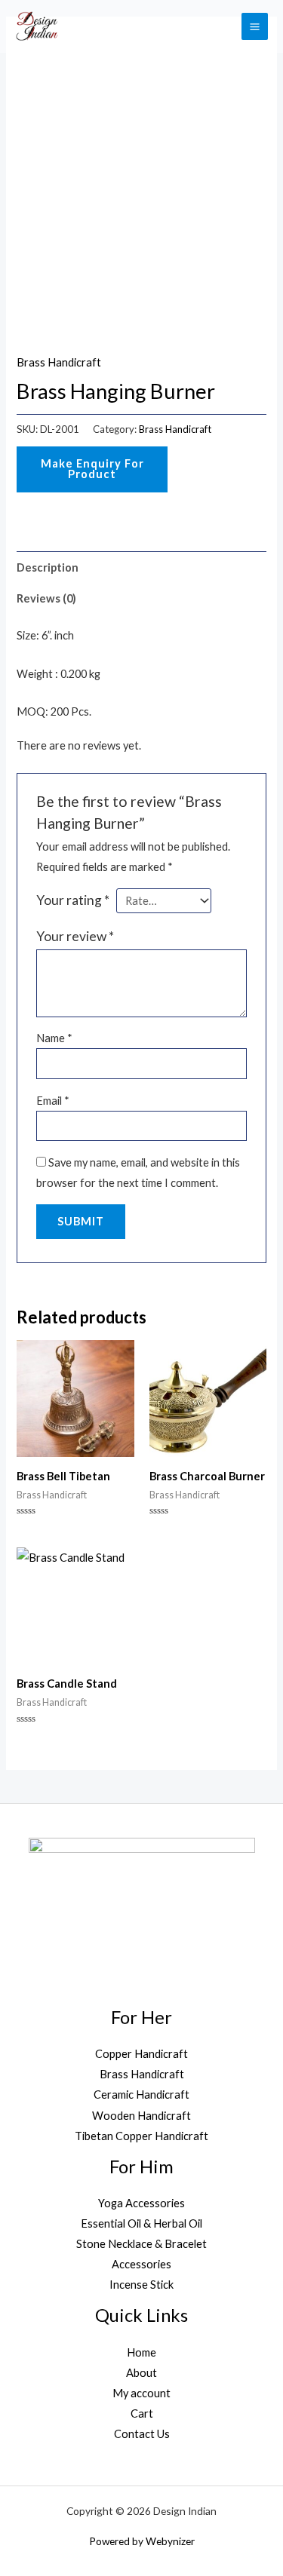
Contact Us (142, 2434)
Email (53, 1101)
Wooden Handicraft (141, 2116)
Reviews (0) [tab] (46, 598)
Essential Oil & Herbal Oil (141, 2223)
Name (54, 1038)
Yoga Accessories (141, 2203)
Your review (75, 936)
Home (141, 2352)
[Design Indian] (37, 26)
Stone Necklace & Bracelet (141, 2244)
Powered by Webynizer (142, 2541)
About (141, 2373)
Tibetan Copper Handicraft (141, 2136)
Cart (142, 2413)
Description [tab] (48, 567)
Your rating (73, 900)
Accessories (141, 2264)
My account (141, 2393)
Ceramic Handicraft (141, 2095)
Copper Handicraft (141, 2054)
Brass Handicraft (59, 362)
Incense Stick (141, 2285)
